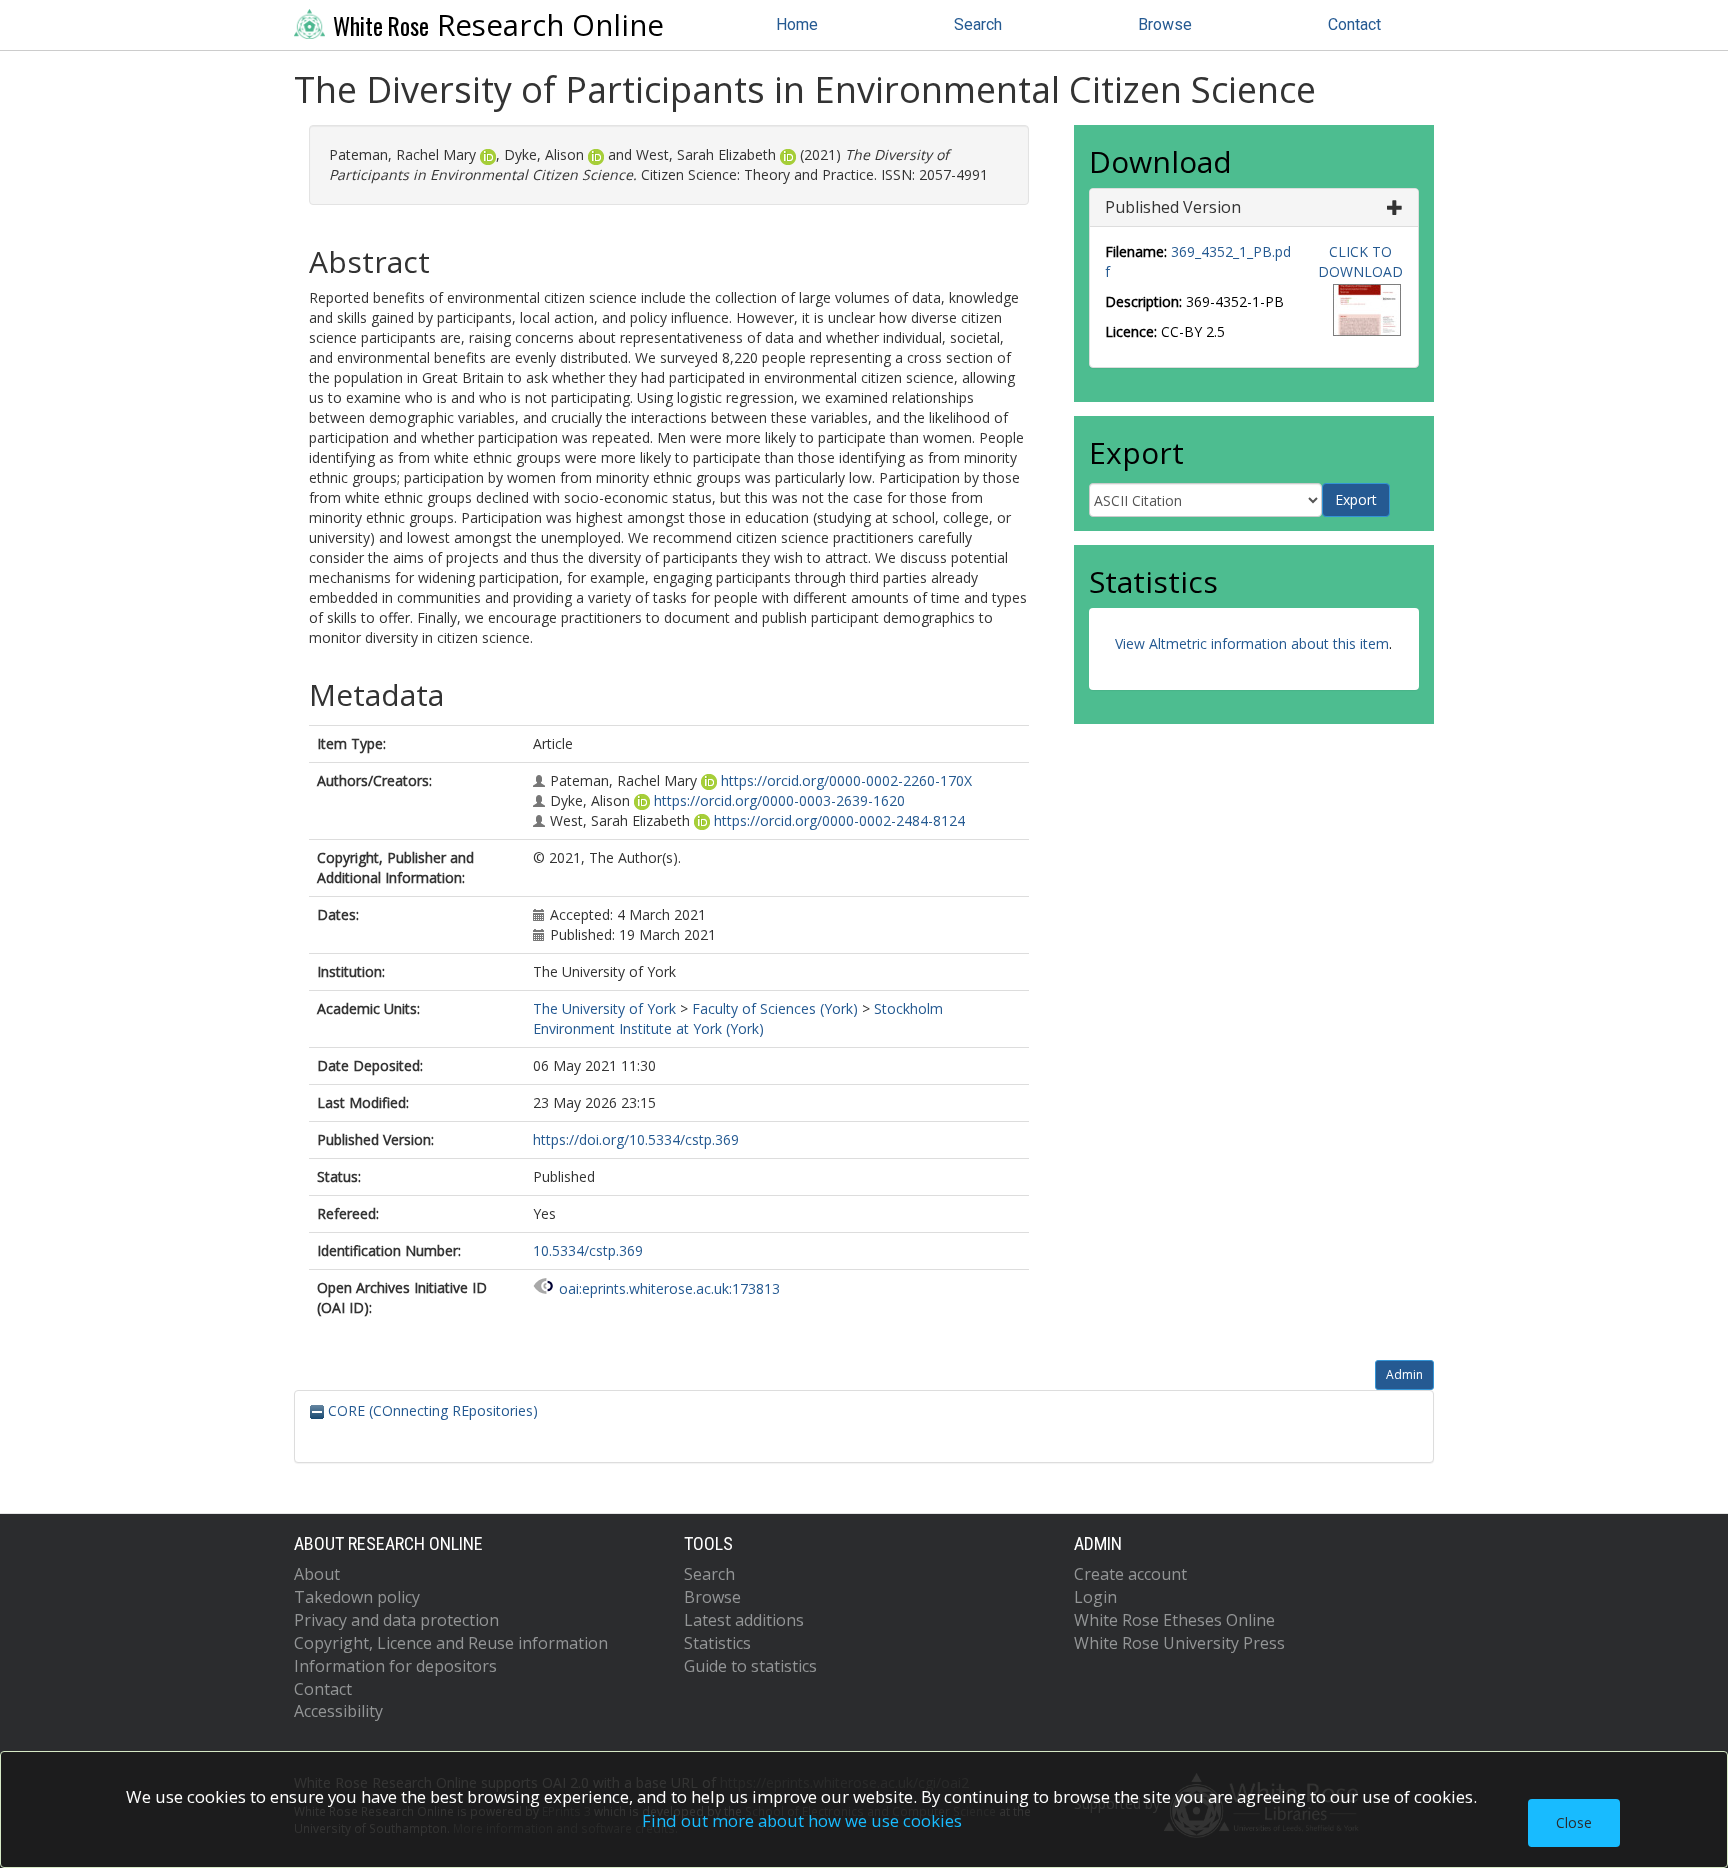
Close (1574, 1822)
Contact (1354, 24)
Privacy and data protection (396, 1620)
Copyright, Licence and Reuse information (451, 1643)
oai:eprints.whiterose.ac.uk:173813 (669, 1288)
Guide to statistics (750, 1666)
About (317, 1574)
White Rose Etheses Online (1174, 1620)
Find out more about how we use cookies (802, 1820)
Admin (1404, 1374)
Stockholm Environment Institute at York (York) (738, 1018)
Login (1095, 1597)
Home (797, 24)
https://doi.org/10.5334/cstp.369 (636, 1139)
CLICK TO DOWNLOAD (1360, 261)
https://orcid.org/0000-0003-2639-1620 (779, 800)
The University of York (604, 1008)
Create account (1130, 1574)
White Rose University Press (1179, 1643)
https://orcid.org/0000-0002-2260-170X (846, 780)
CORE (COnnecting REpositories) (431, 1410)
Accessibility (338, 1711)
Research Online (498, 25)
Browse (1165, 24)
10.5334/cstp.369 (588, 1250)
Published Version (1173, 207)
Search (978, 24)
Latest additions (744, 1620)
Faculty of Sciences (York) (775, 1008)
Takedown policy (357, 1597)
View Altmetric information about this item (1252, 643)
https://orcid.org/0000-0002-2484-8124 (839, 820)
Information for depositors (395, 1666)
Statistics (717, 1643)
